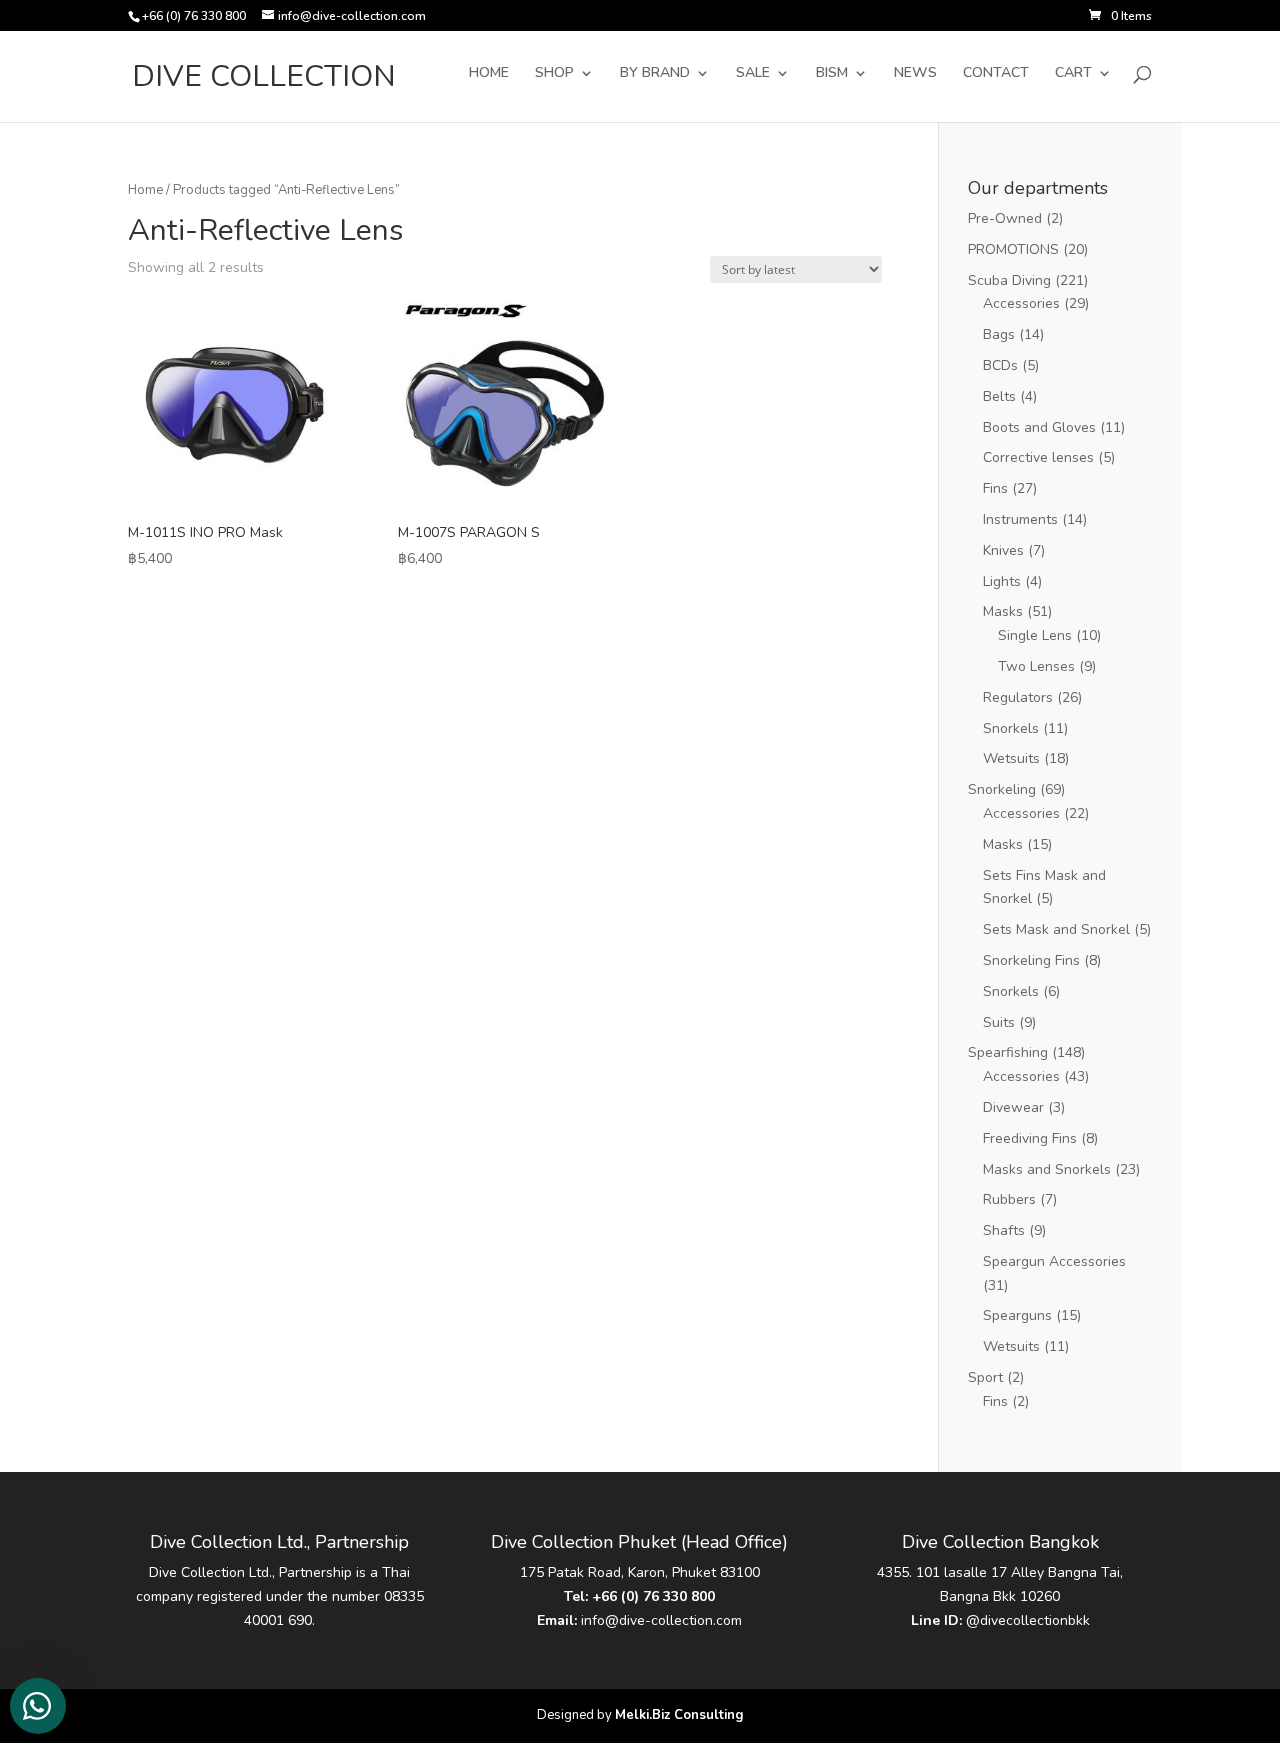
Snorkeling (1002, 789)
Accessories (1021, 303)
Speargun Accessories (1054, 1261)
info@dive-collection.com (661, 1620)
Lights (1002, 581)
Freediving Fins (1030, 1138)
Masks (1003, 611)
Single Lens (1035, 635)
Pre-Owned (1005, 218)
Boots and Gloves (1039, 427)
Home (145, 190)
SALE (753, 74)
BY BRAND (655, 74)
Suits (999, 1022)
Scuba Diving (1009, 280)
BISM (832, 74)
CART (1073, 74)
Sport (985, 1377)
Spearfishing (1008, 1052)
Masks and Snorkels (1047, 1169)
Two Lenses (1036, 666)
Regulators (1018, 697)
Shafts (1004, 1230)
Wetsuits (1011, 758)
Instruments (1020, 519)
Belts (999, 396)
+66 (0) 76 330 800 (653, 1596)
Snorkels (1011, 728)
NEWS (915, 74)
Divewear (1013, 1107)
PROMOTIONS (1013, 249)
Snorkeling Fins (1031, 960)
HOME (489, 74)
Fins (995, 488)
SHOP (554, 74)
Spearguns (1017, 1315)
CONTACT (996, 74)
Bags (999, 334)
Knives (1003, 550)
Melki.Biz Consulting (679, 1715)
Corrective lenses (1038, 457)
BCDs (1000, 365)
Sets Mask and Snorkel (1056, 929)
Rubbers (1009, 1199)
